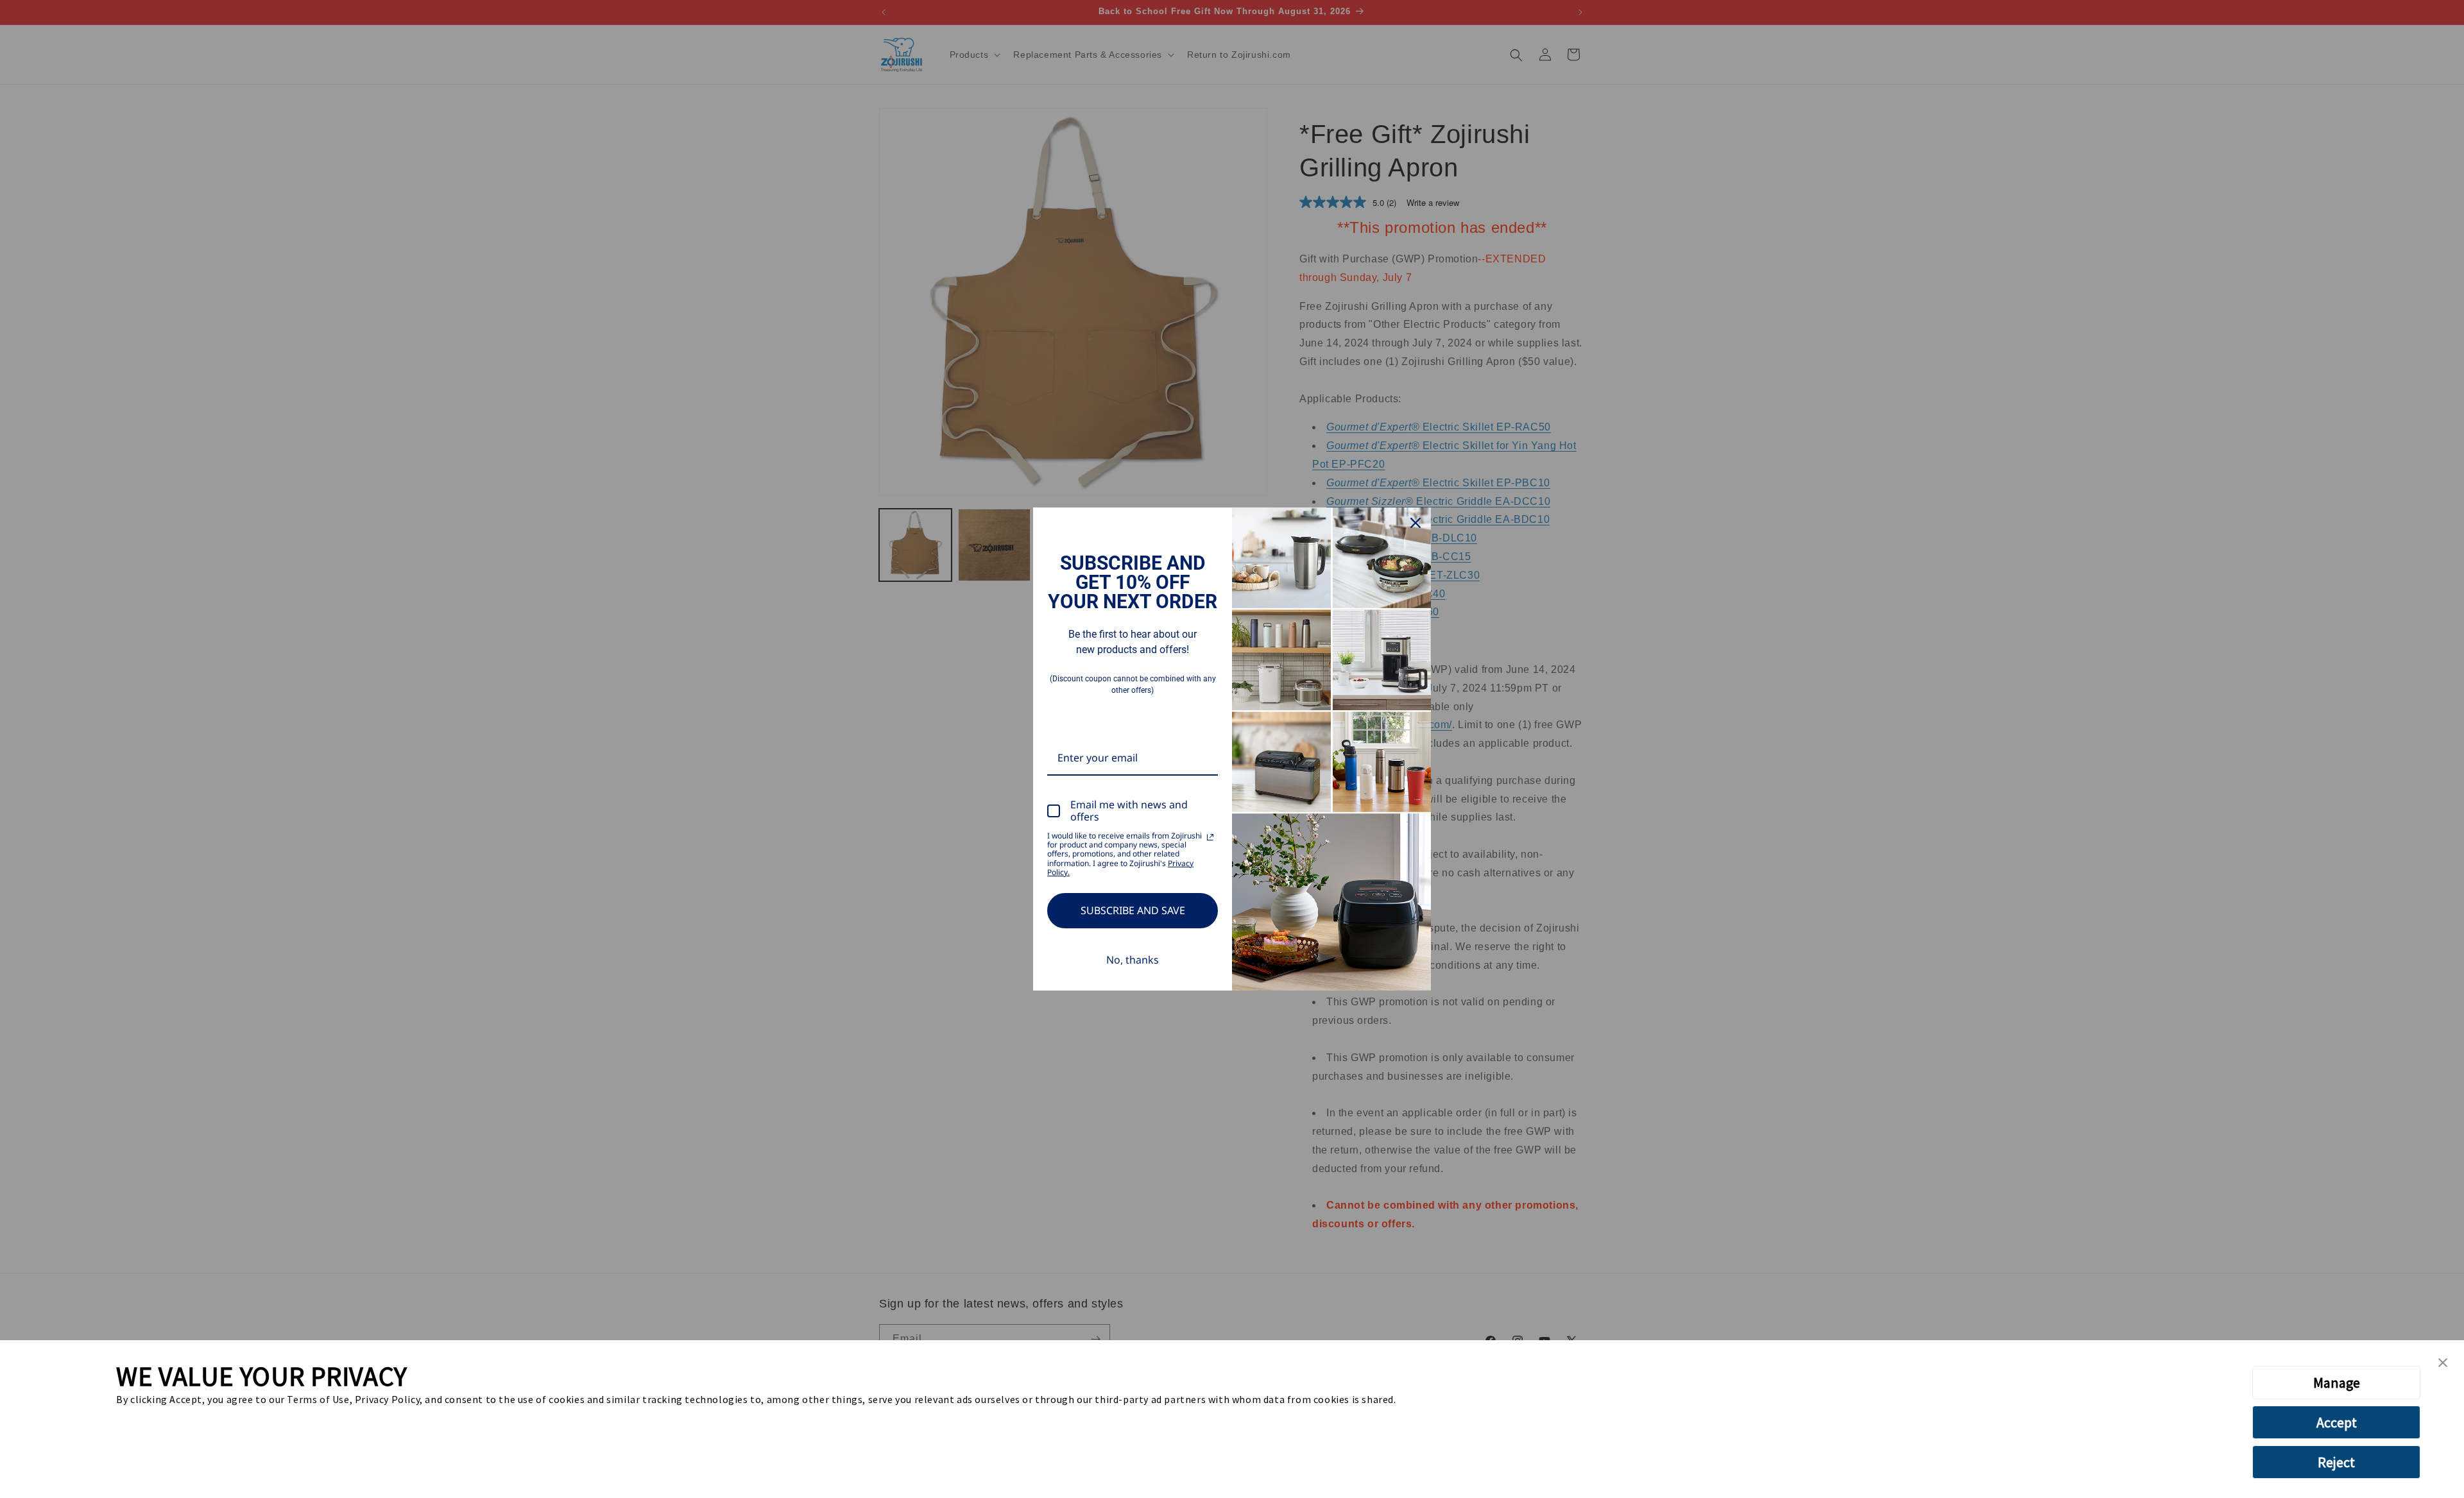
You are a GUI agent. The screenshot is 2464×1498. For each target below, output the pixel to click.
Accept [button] (2337, 1422)
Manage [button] (2337, 1383)
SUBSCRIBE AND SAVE (1133, 910)
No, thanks (1133, 960)
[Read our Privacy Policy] (1210, 837)
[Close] (1416, 523)
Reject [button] (2336, 1462)
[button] (2443, 1363)
